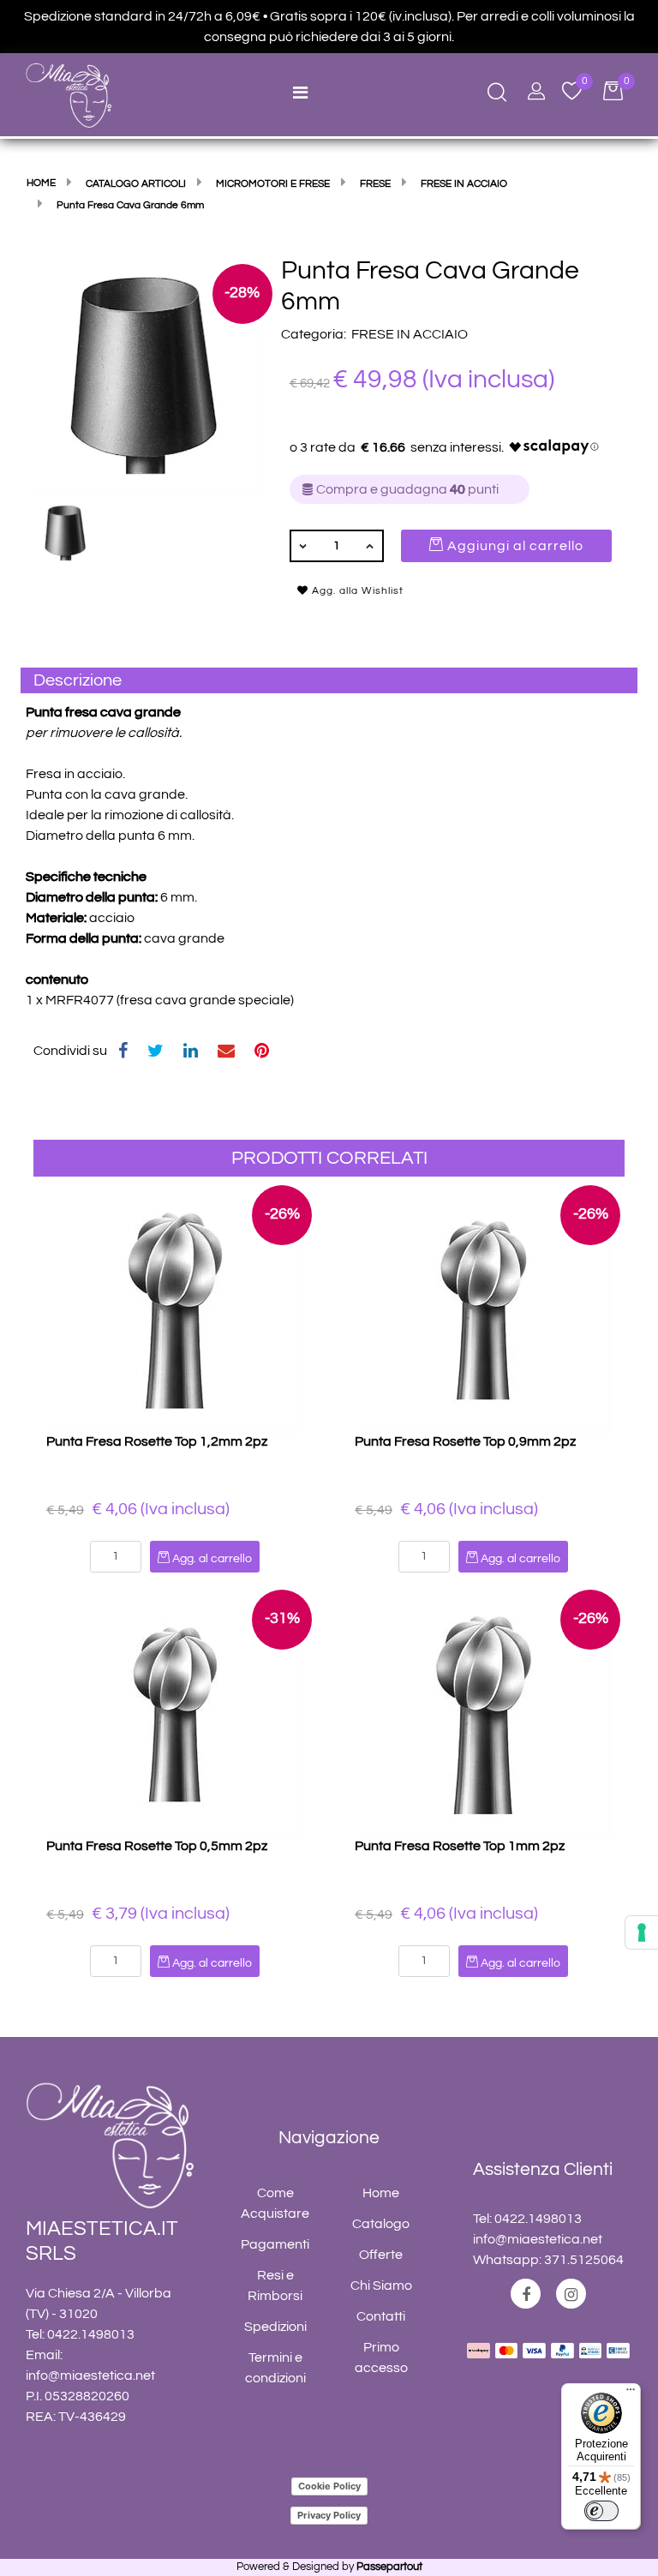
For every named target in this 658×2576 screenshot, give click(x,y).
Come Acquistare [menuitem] (275, 2203)
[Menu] (631, 2393)
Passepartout (389, 2567)
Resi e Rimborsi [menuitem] (275, 2285)
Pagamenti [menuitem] (275, 2244)
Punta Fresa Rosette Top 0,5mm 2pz (157, 1846)
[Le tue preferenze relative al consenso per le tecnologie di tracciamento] (642, 1932)
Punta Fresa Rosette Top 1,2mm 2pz (157, 1441)
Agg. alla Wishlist (356, 591)
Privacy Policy (329, 2515)
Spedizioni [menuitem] (275, 2327)
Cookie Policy (329, 2486)
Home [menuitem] (381, 2193)
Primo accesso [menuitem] (381, 2357)
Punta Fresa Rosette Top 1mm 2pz (460, 1846)
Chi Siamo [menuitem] (381, 2285)
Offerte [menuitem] (381, 2255)
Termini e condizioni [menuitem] (275, 2368)
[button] (145, 373)
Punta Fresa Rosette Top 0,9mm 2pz (465, 1441)
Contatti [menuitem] (381, 2316)
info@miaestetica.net (90, 2375)
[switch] (601, 2511)
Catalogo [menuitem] (381, 2224)
